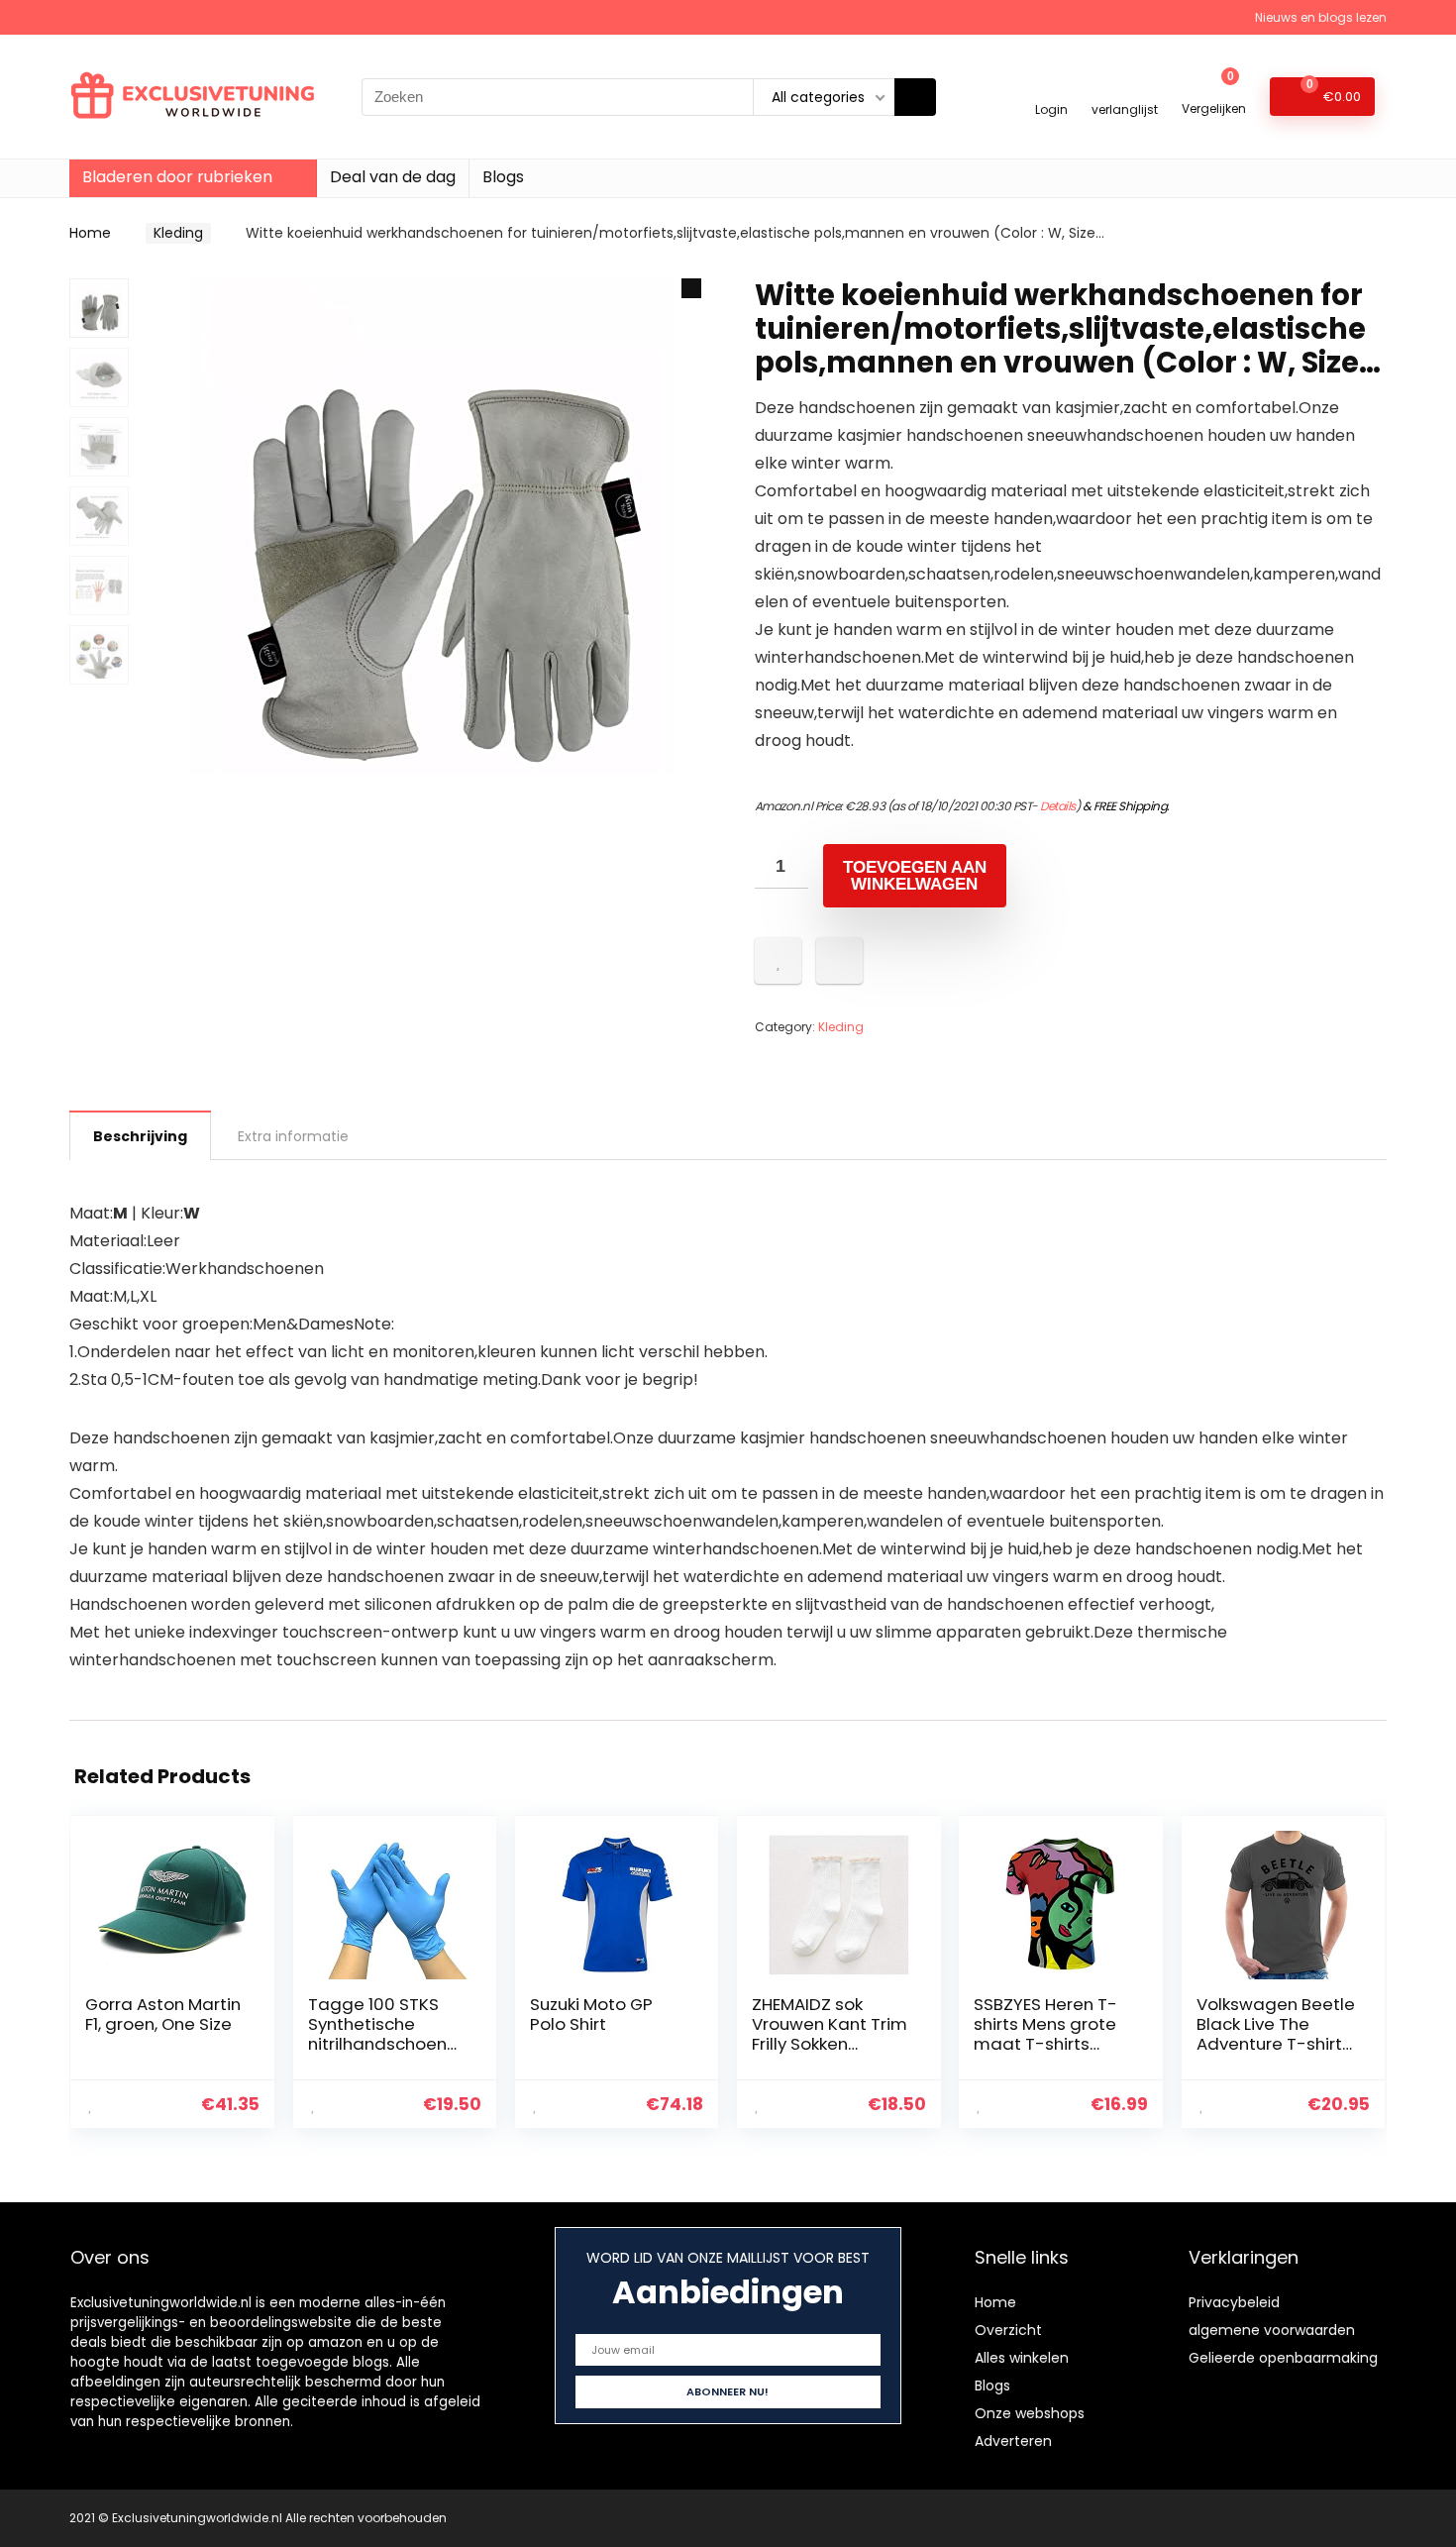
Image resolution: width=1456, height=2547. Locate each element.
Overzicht (1008, 2330)
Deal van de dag (393, 177)
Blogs (503, 177)
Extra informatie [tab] (293, 1136)
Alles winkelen (1022, 2358)
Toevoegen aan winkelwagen (915, 876)
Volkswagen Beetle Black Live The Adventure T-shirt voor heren (1276, 2034)
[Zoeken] (915, 97)
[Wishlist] (1125, 88)
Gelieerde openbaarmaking (1283, 2358)
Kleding (178, 233)
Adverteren (1013, 2441)
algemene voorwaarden (1272, 2330)
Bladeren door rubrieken (177, 177)
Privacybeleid (1234, 2302)
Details (1058, 806)
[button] (691, 288)
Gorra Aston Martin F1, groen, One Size (163, 2014)
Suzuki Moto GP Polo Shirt (591, 2014)
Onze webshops (1030, 2413)
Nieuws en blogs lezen (1321, 17)
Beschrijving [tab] (140, 1136)
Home (90, 233)
